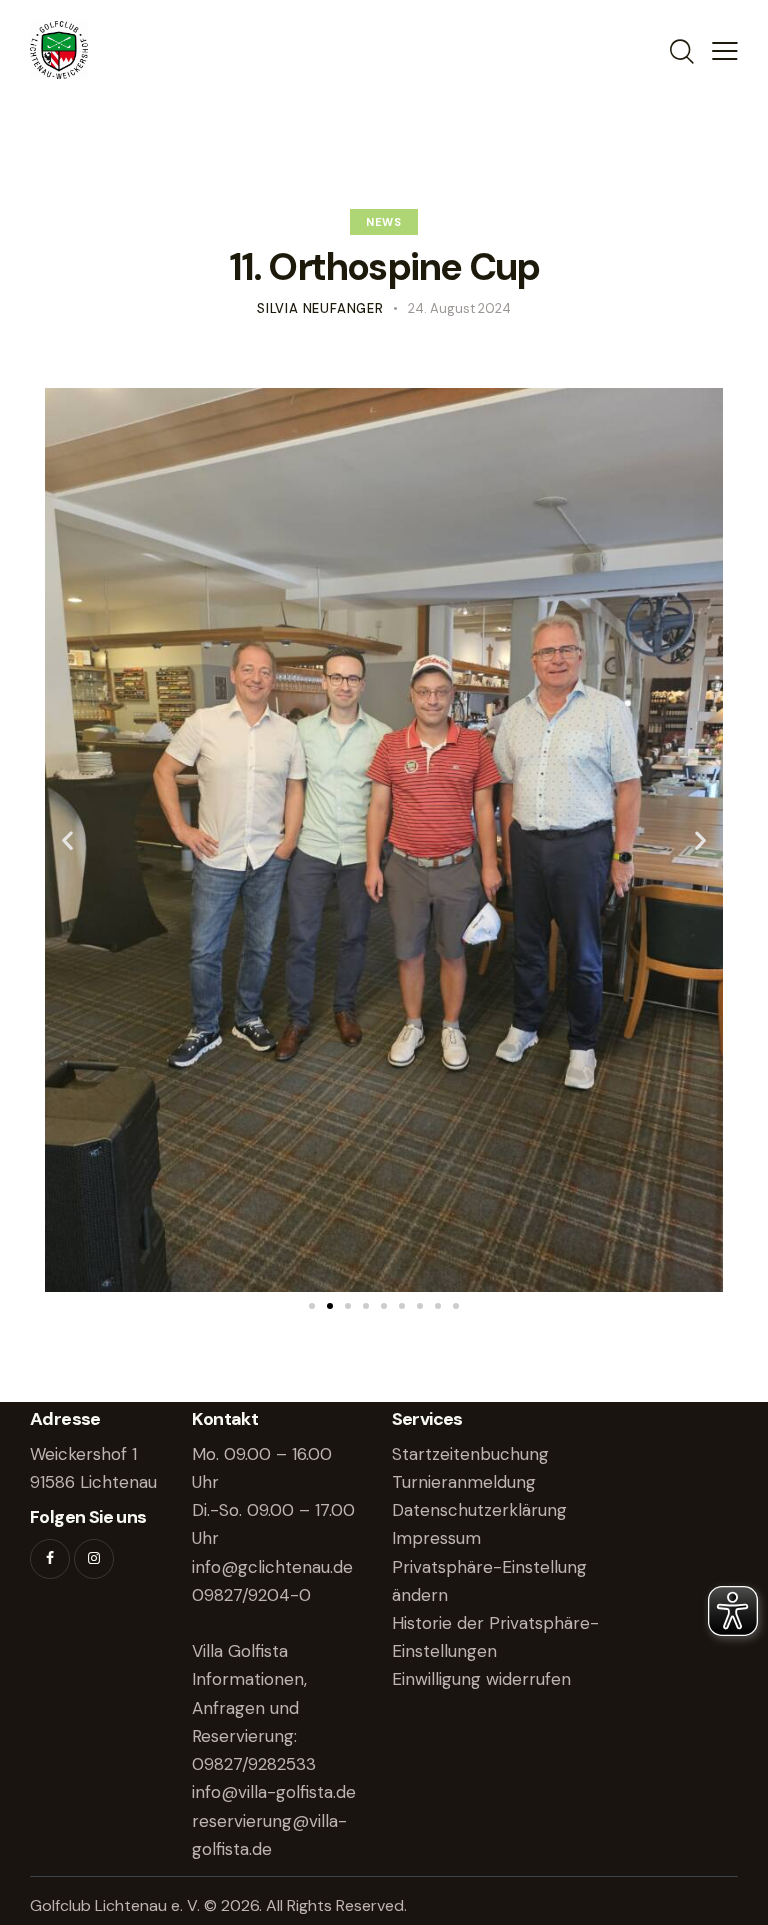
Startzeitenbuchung (470, 1454)
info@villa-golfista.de (274, 1792)
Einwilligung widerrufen (481, 1679)
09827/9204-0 (251, 1595)
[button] (67, 840)
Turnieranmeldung (464, 1482)
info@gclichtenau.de (272, 1567)
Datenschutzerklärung (479, 1510)
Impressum (436, 1538)
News (383, 222)
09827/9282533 (254, 1764)
